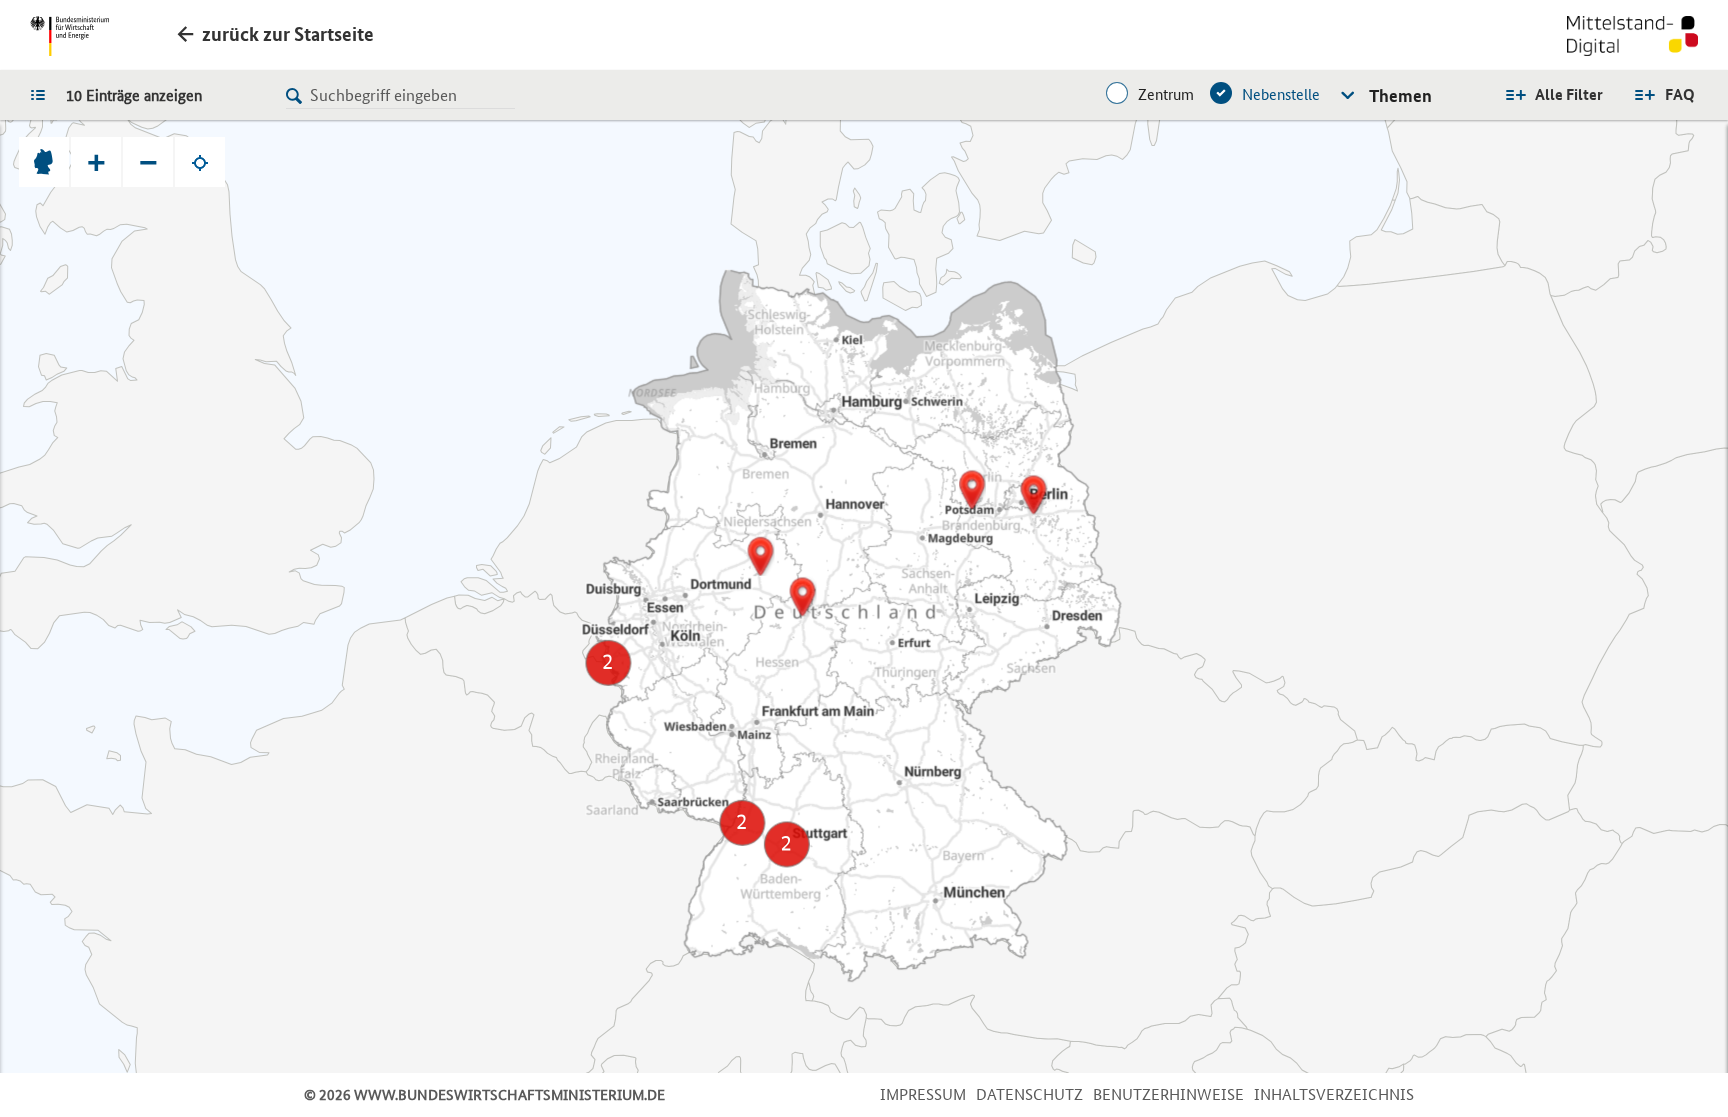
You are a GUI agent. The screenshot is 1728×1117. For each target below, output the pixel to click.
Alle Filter (1569, 94)
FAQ (1680, 94)
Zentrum (1166, 94)
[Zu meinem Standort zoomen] (200, 162)
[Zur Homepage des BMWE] (69, 36)
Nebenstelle (1281, 94)
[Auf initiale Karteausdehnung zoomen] (44, 162)
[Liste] (43, 94)
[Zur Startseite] (1632, 38)
